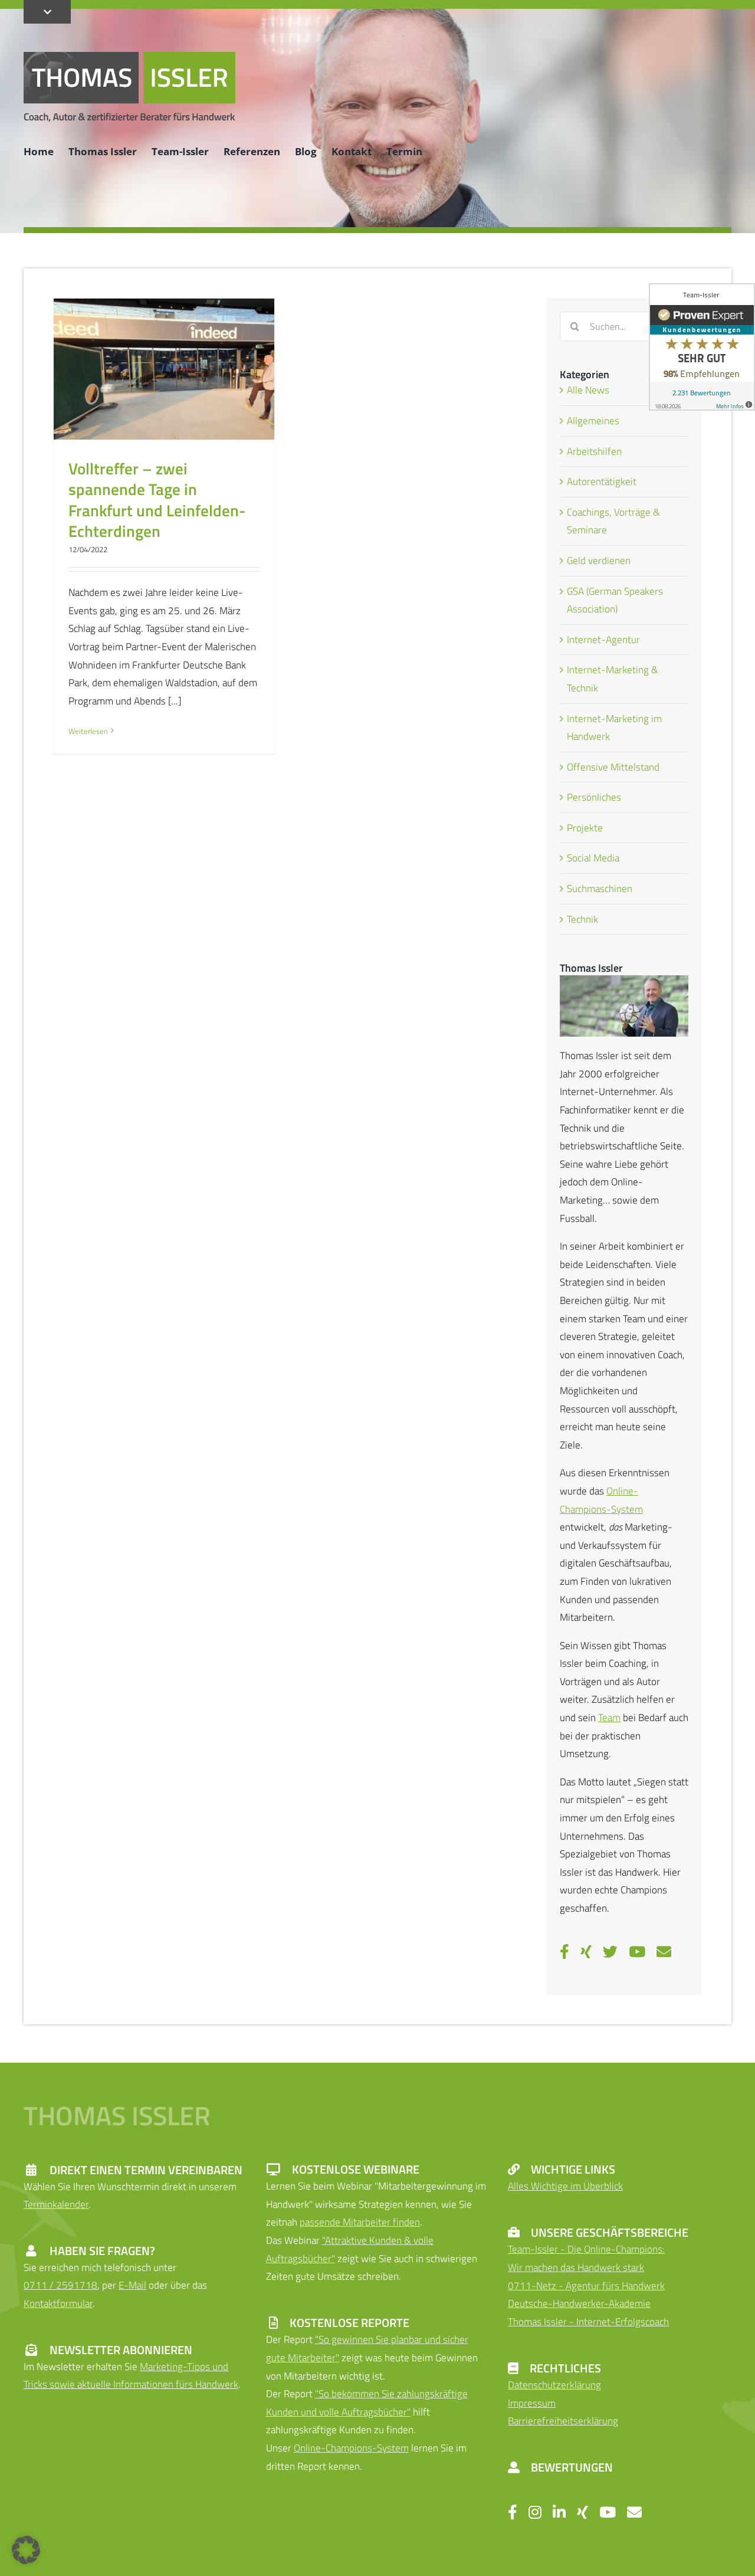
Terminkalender (56, 2204)
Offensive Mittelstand (613, 767)
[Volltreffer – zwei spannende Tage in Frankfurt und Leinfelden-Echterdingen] (164, 369)
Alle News (588, 390)
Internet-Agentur (603, 640)
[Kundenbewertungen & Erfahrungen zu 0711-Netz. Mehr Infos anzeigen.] (702, 347)
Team (609, 1718)
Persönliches (594, 797)
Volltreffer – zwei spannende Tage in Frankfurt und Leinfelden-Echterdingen (157, 499)
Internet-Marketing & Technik (613, 679)
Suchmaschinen (600, 889)
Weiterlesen (88, 731)
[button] (26, 2550)
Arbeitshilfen (594, 451)
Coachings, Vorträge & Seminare (613, 521)
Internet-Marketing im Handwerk (614, 728)
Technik (582, 919)
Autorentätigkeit (602, 481)
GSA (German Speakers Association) (615, 600)
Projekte (585, 828)
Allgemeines (593, 421)
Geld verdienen (599, 561)
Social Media (593, 858)
